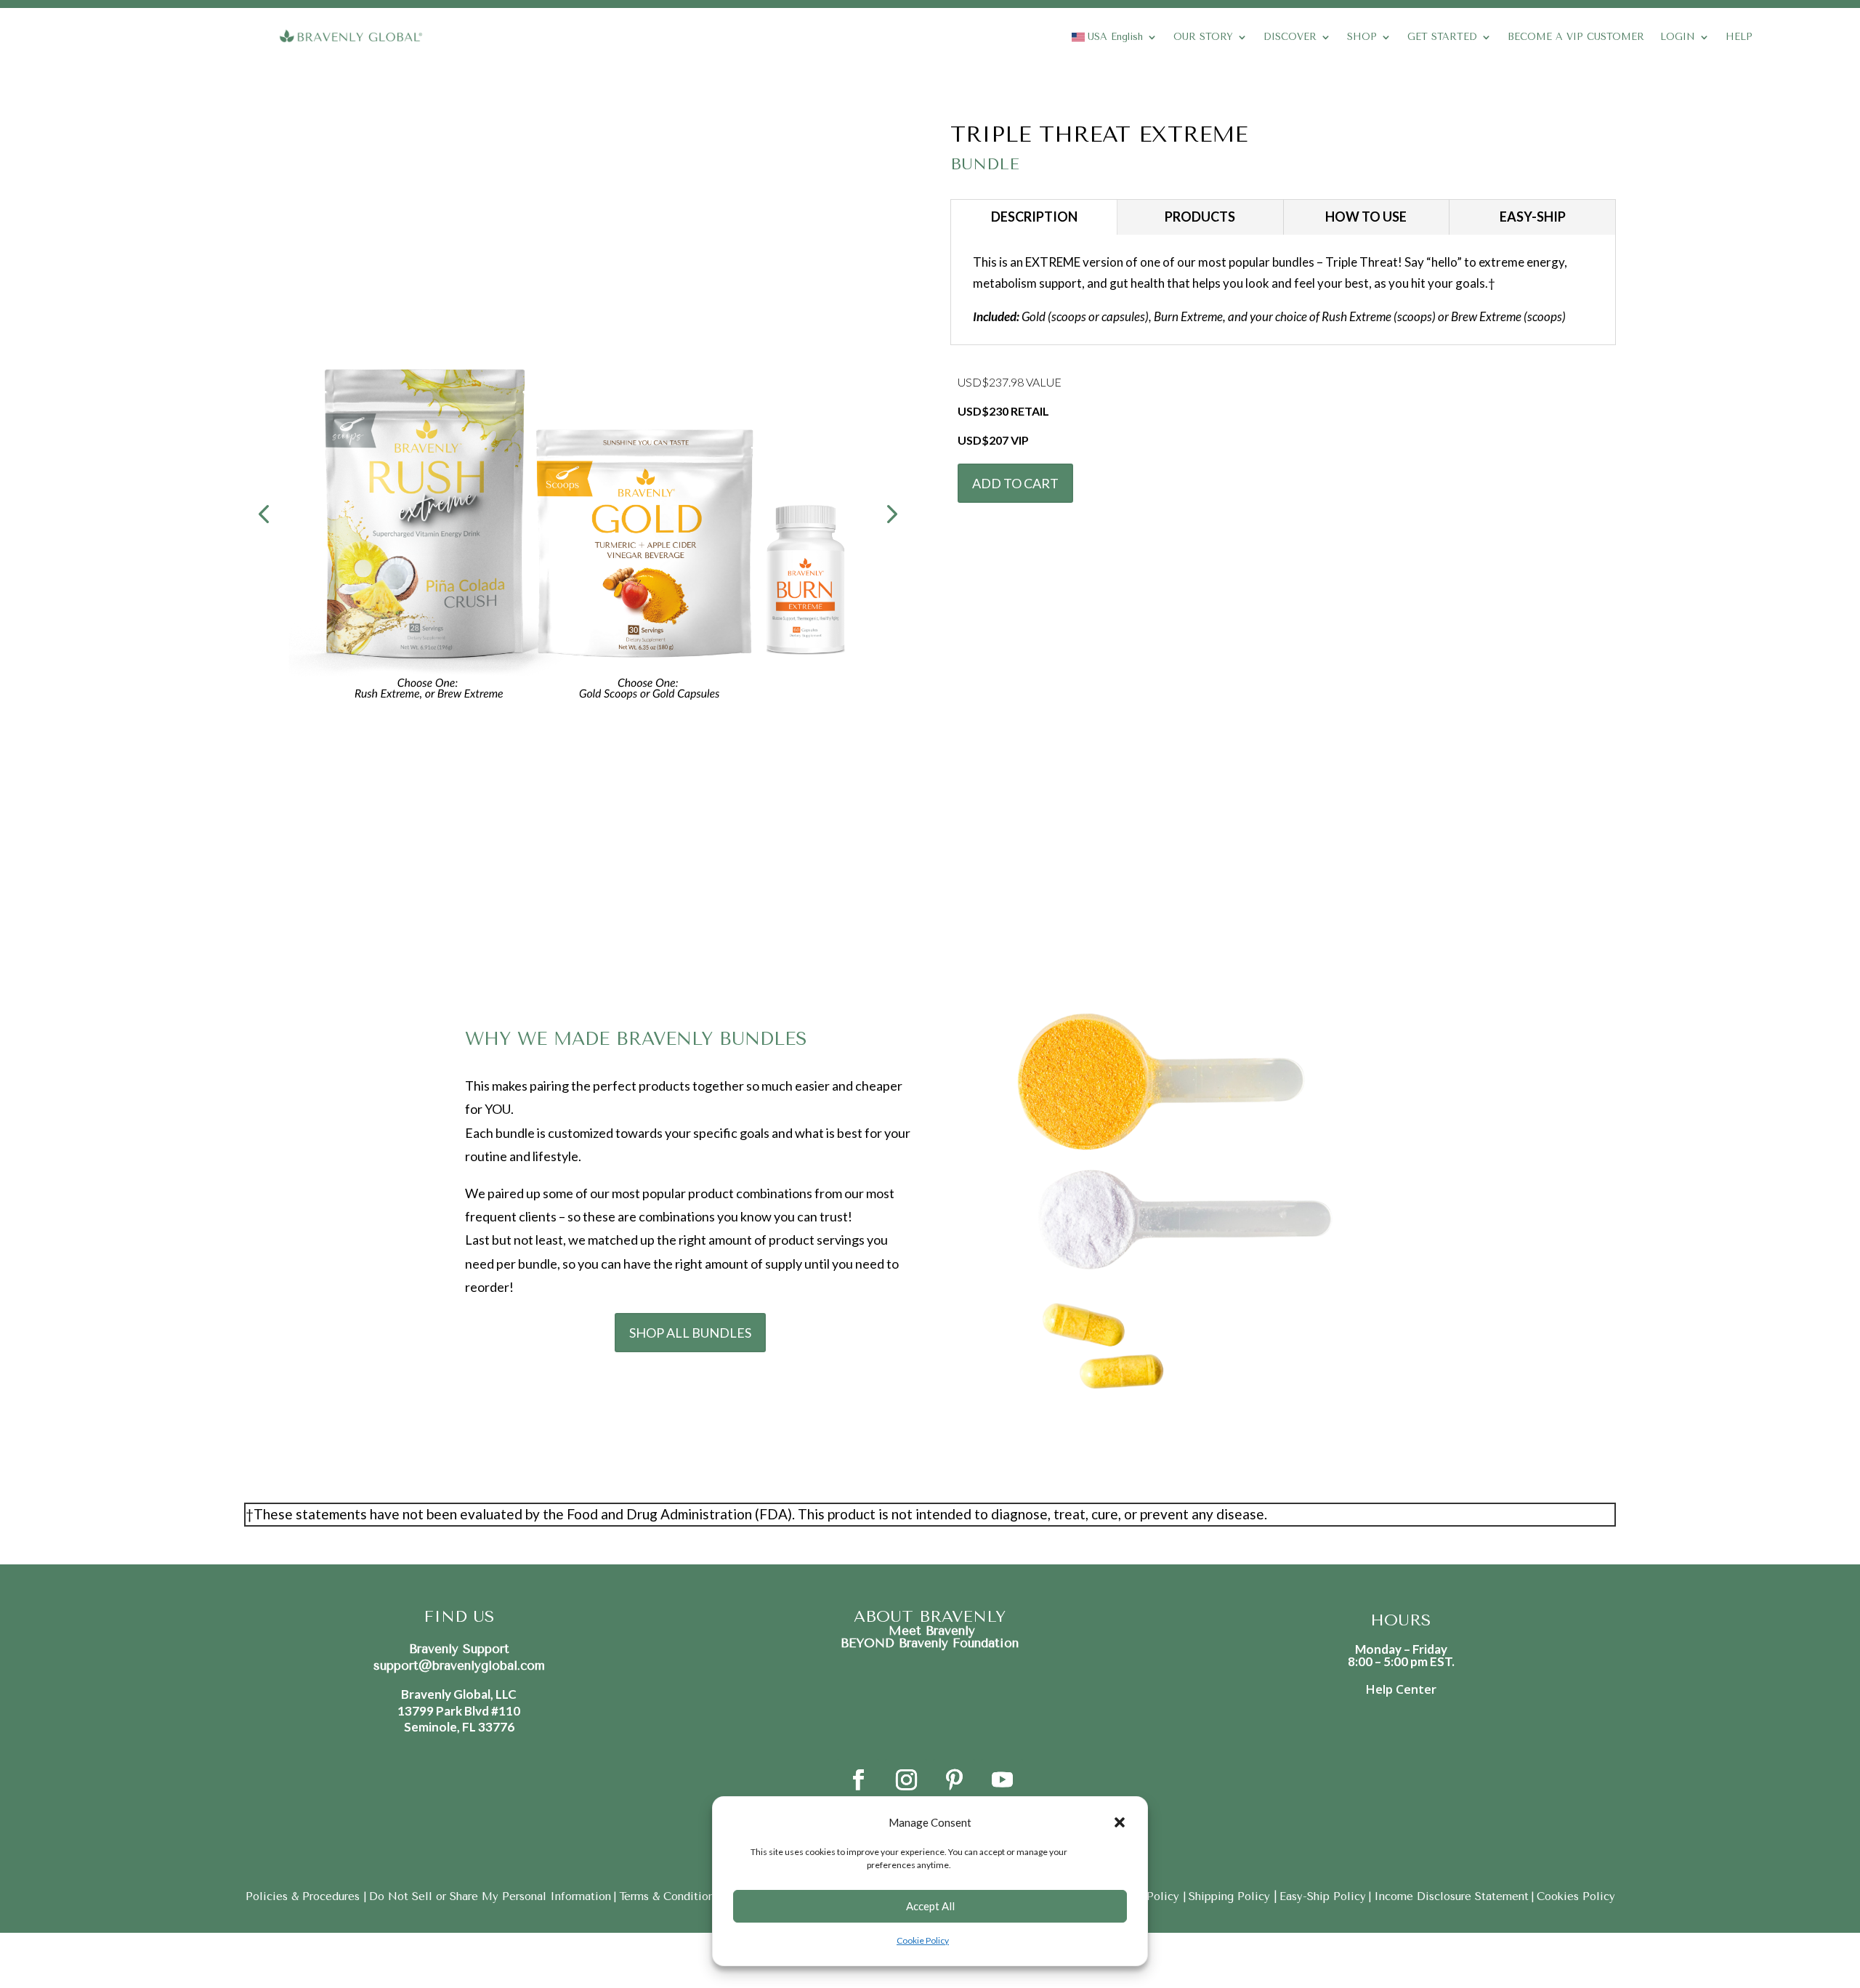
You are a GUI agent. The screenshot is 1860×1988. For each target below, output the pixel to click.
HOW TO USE (1366, 217)
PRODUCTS (1200, 217)
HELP (1739, 37)
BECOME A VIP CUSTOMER (1576, 37)
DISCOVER (1290, 37)
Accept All (930, 1906)
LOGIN (1678, 37)
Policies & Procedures (304, 1896)
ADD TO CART (1015, 483)
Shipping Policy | (1233, 1896)
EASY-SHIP (1533, 217)
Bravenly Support (459, 1649)
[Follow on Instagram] (906, 1780)
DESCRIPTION (1034, 217)
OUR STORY (1203, 37)
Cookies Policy (1576, 1896)
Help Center (1401, 1689)
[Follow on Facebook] (858, 1780)
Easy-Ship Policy (1323, 1896)
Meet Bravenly (930, 1631)
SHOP (1362, 37)
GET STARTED (1442, 37)
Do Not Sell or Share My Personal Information (490, 1896)
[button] (1120, 1822)
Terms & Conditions (669, 1896)
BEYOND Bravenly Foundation (930, 1643)
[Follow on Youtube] (1002, 1780)
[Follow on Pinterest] (954, 1780)
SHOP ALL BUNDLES (690, 1333)
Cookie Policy (923, 1940)
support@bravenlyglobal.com (459, 1665)
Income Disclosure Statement (1451, 1896)
